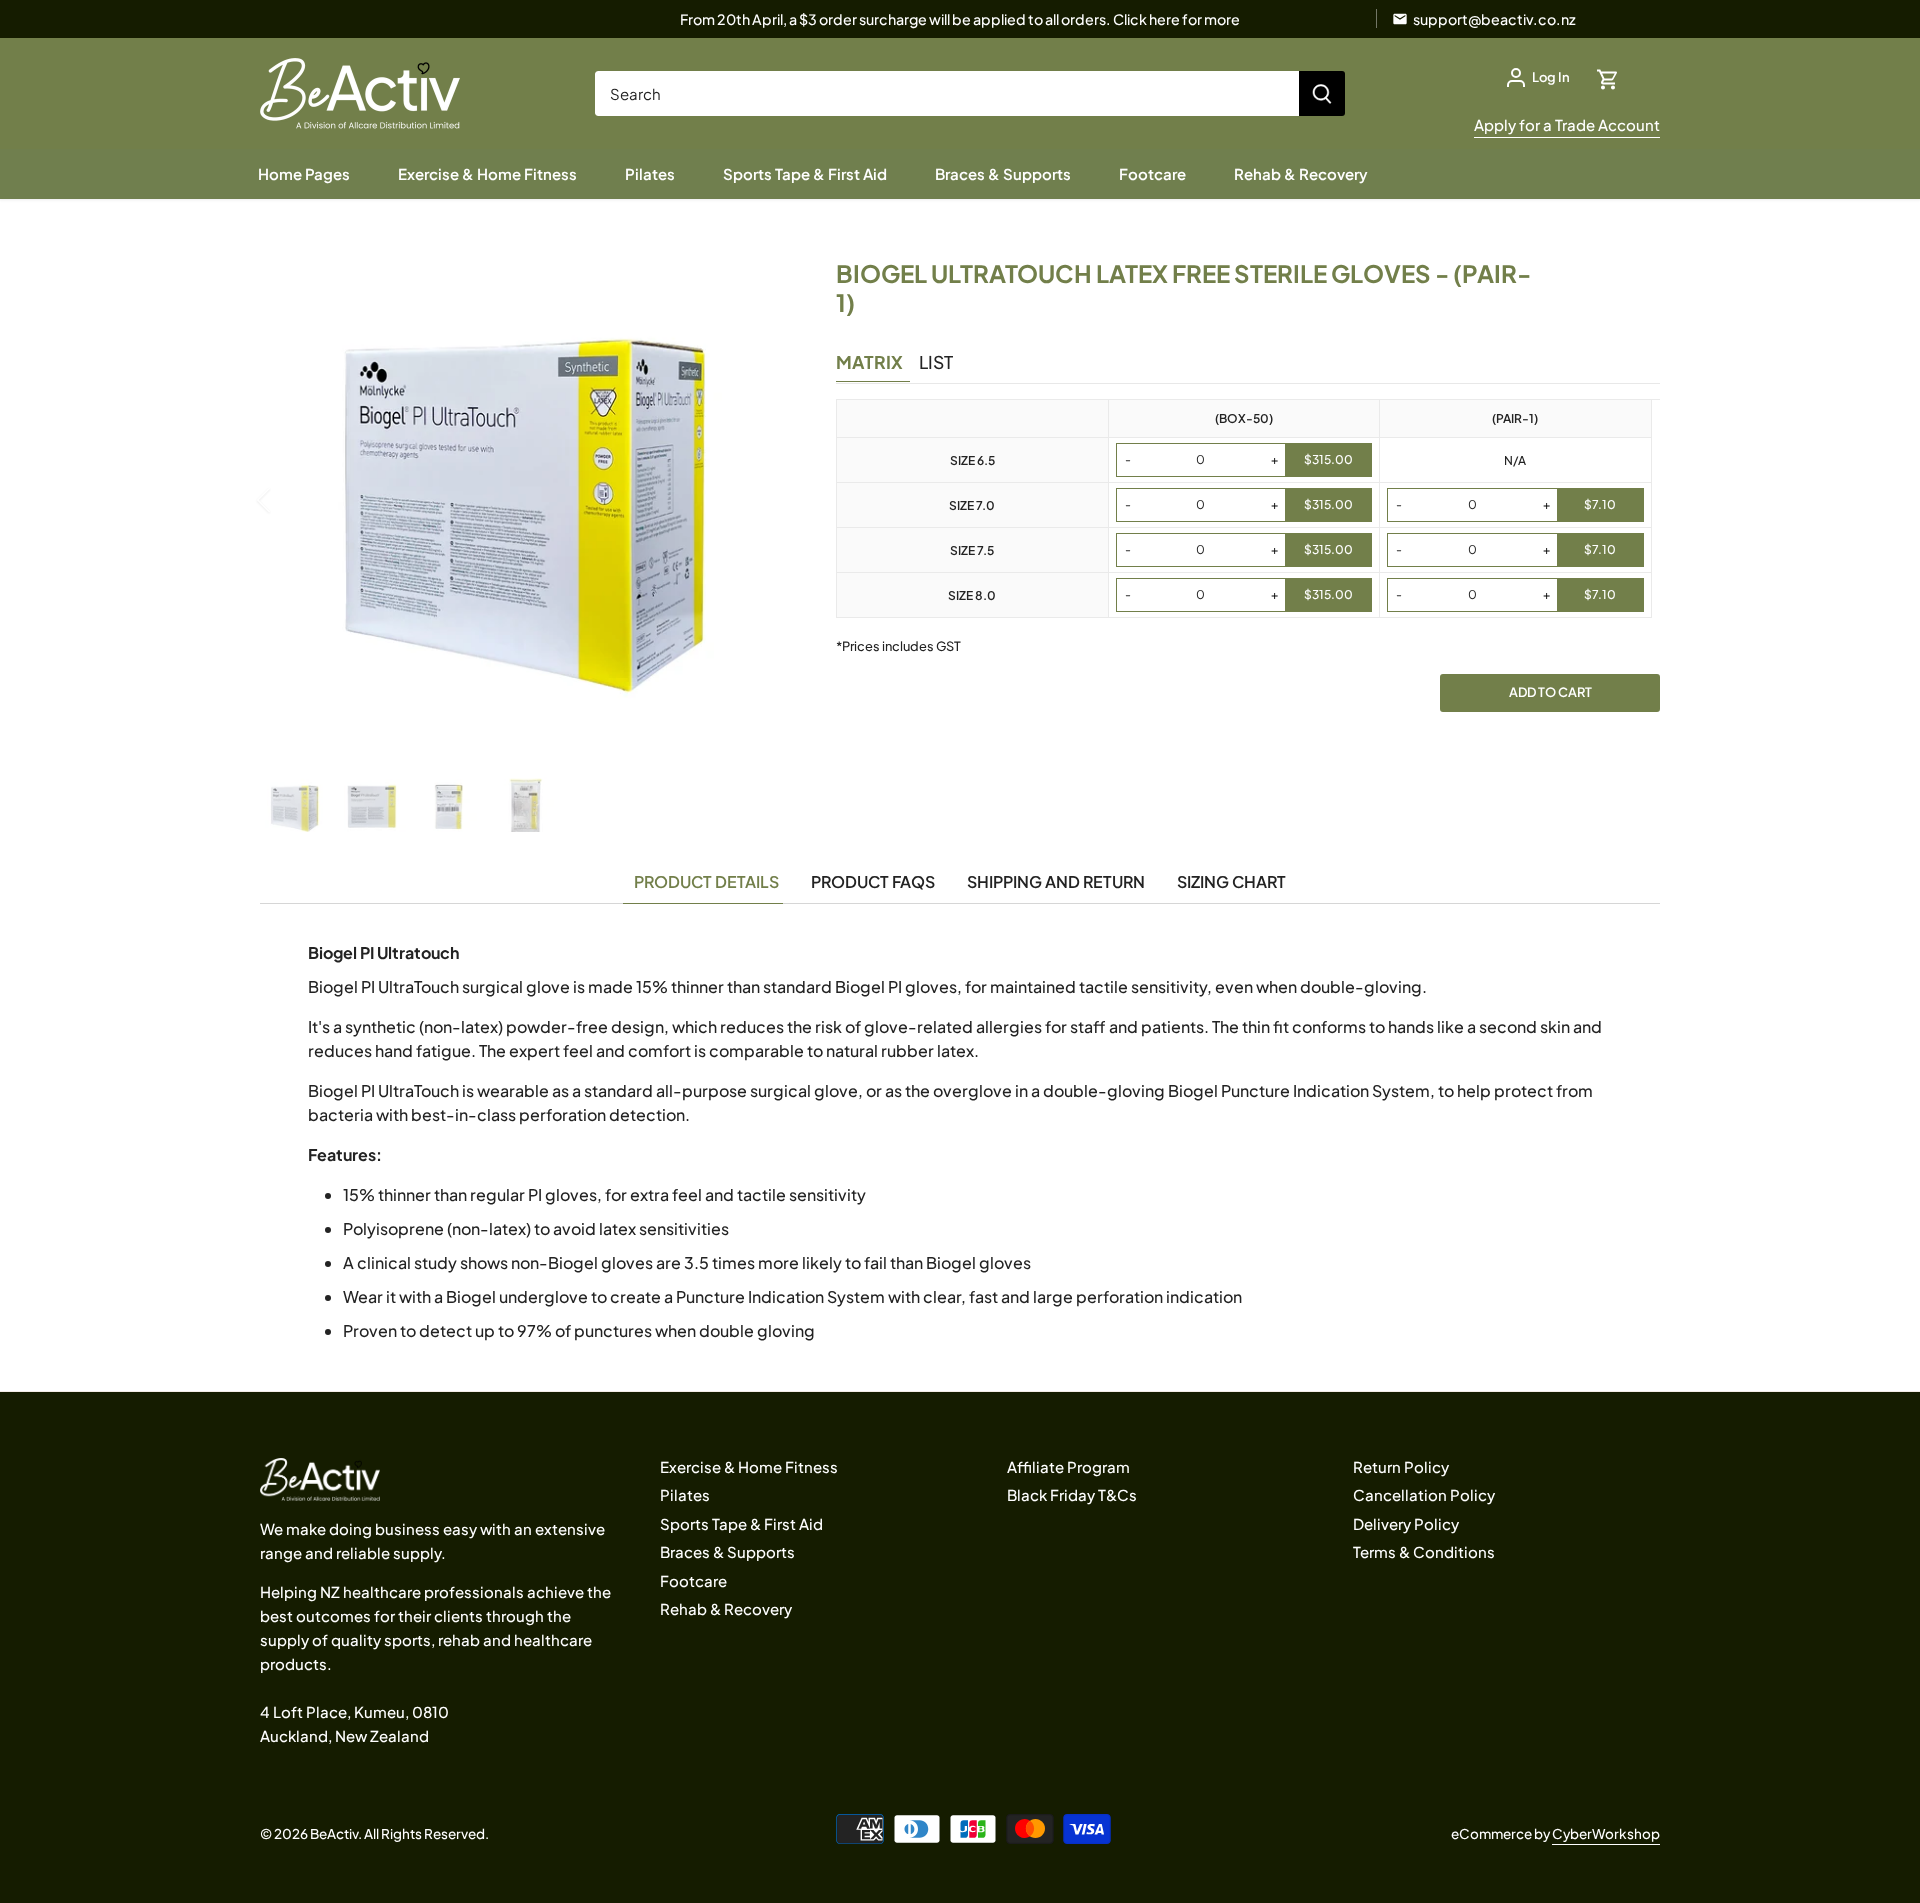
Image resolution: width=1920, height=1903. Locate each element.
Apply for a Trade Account (1567, 124)
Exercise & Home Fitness (749, 1466)
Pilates (685, 1494)
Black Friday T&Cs (1072, 1494)
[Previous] (290, 500)
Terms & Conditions (1424, 1551)
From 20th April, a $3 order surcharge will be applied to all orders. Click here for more (960, 19)
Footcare (693, 1580)
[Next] (758, 500)
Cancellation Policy (1424, 1494)
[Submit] (1322, 93)
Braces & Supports (727, 1551)
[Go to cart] (1608, 77)
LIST (936, 362)
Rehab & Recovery (726, 1608)
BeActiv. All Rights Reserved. (399, 1833)
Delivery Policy (1406, 1523)
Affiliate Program (1068, 1466)
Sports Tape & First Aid (741, 1523)
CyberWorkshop (1606, 1833)
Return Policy (1401, 1466)
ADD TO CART (1550, 692)
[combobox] (947, 93)
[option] (524, 500)
